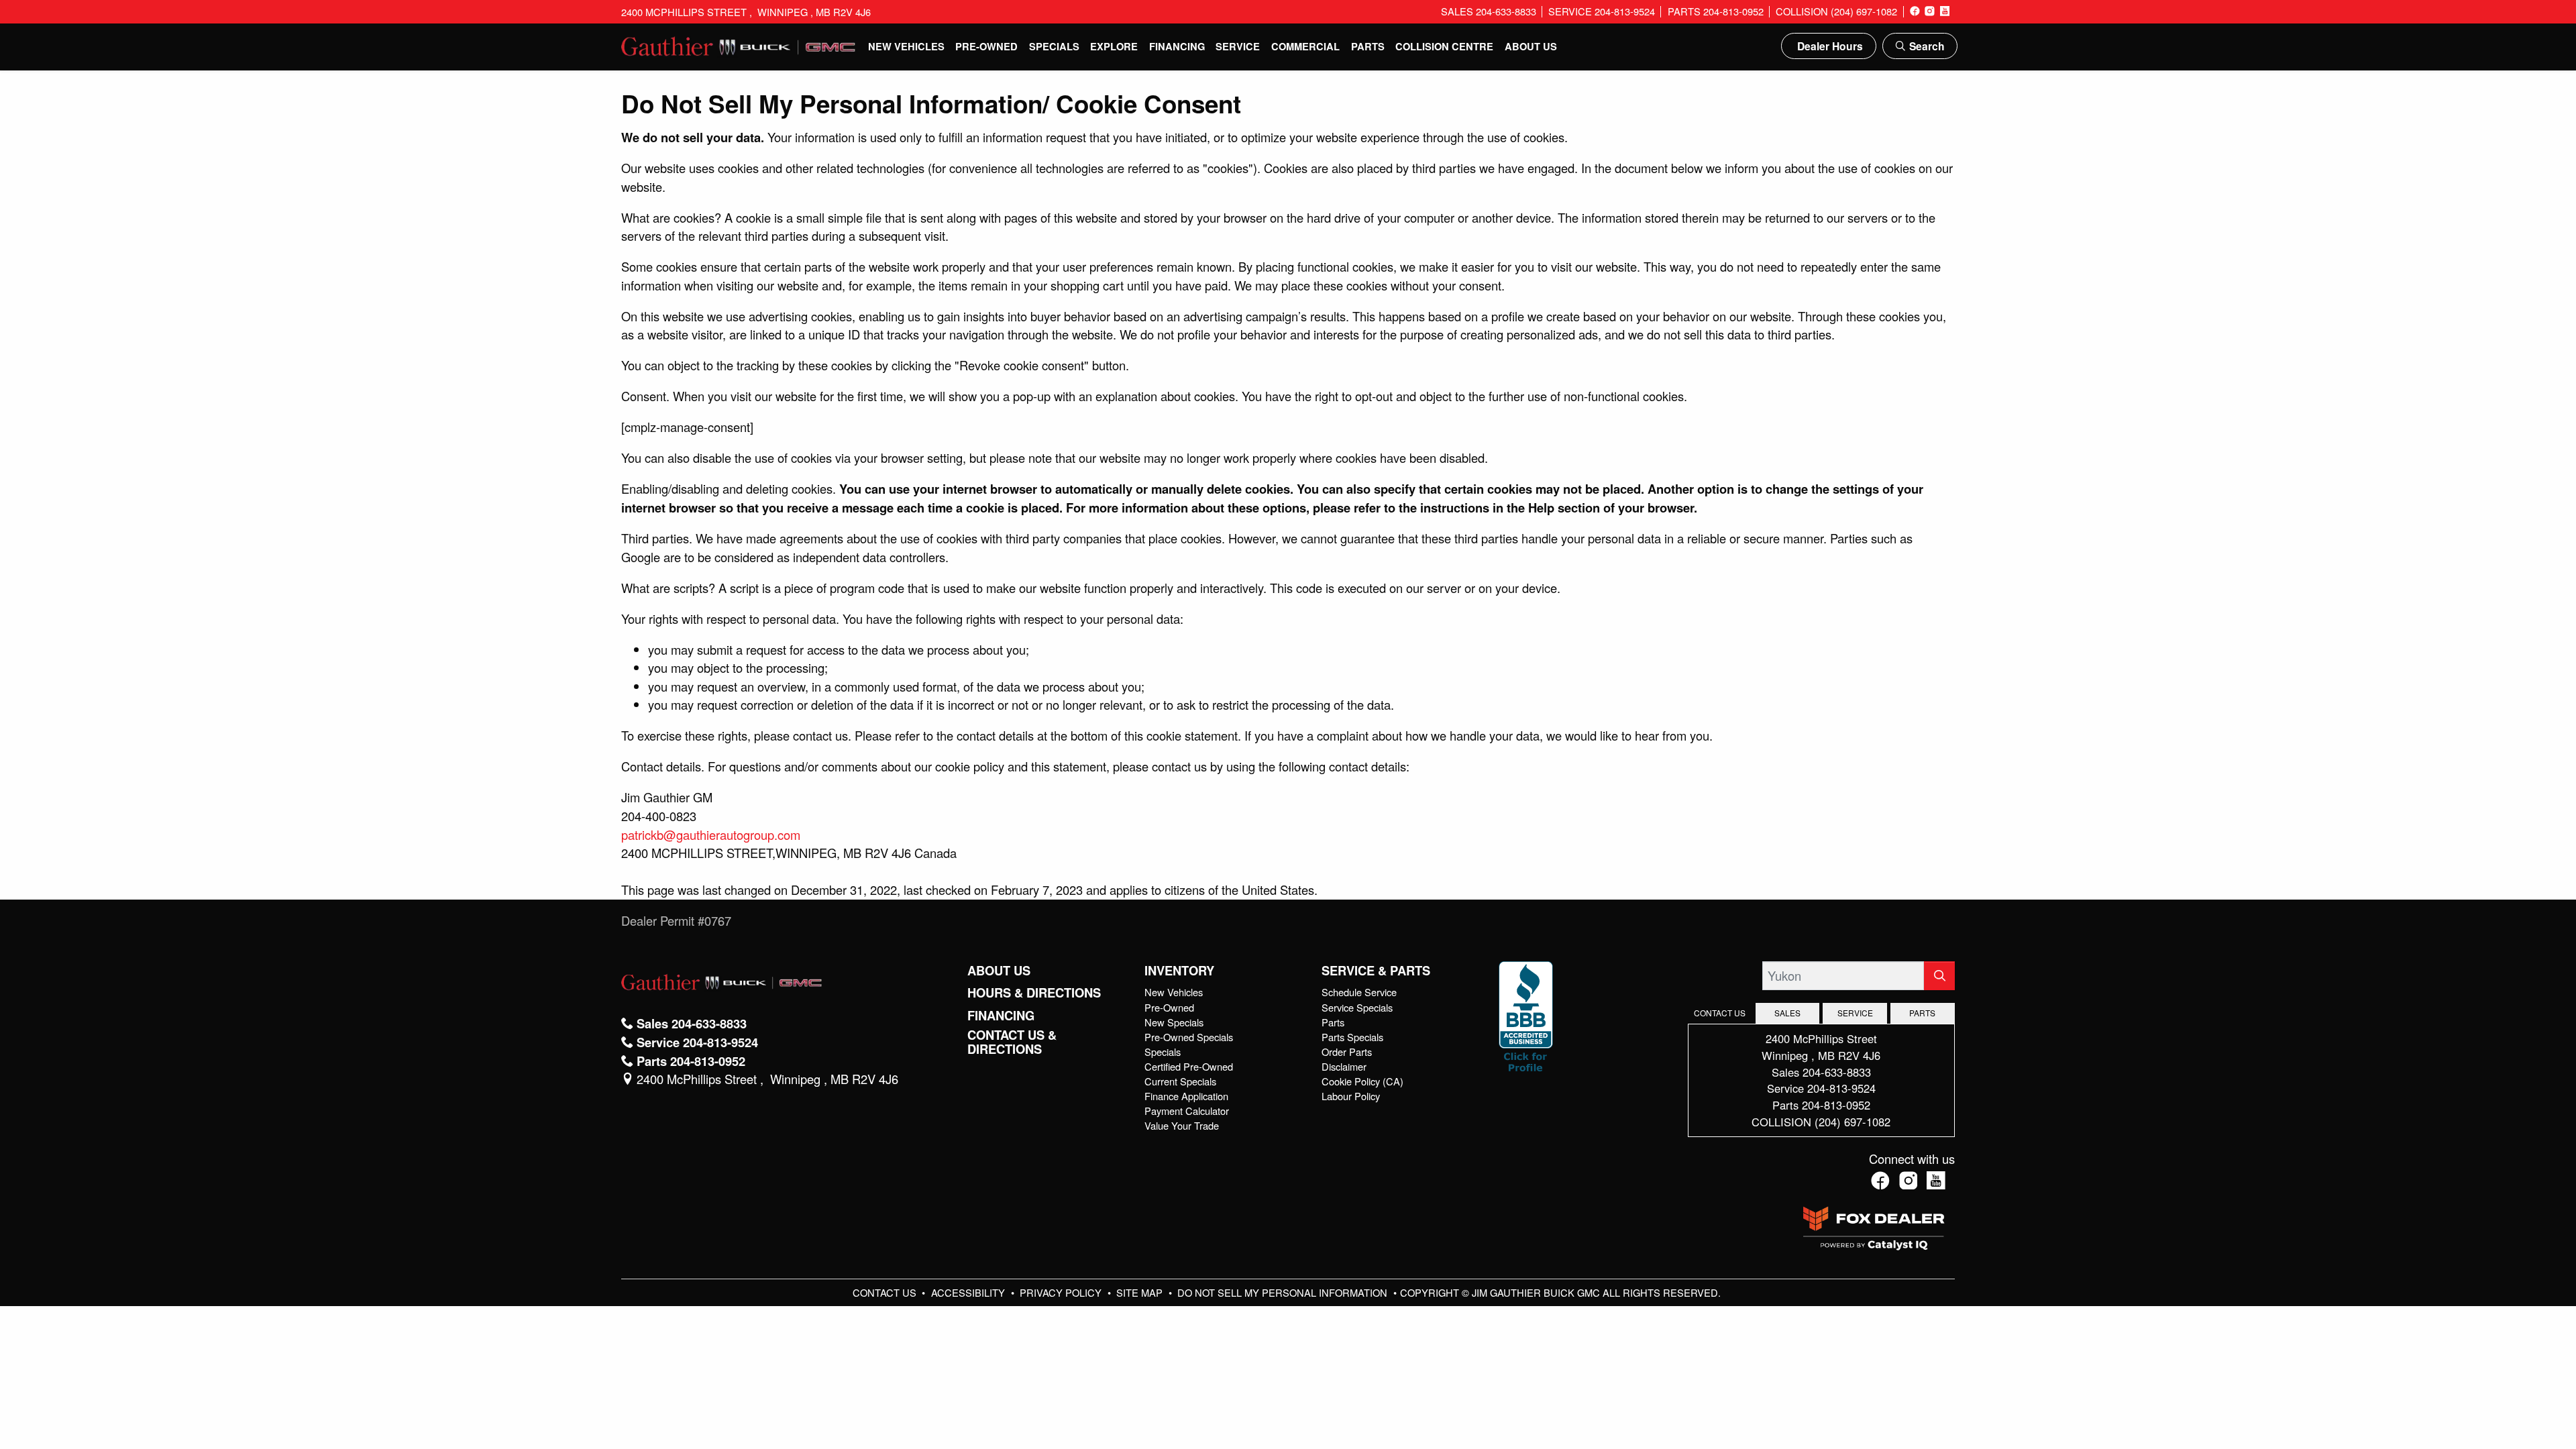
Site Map (1141, 1292)
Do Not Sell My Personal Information (1284, 1292)
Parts (1333, 1022)
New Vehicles (1174, 992)
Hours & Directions (1034, 993)
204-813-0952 (1836, 1105)
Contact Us (886, 1292)
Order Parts (1347, 1052)
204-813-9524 (1841, 1088)
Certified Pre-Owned (1189, 1066)
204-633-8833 (1837, 1072)
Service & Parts (1376, 971)
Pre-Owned (1169, 1007)
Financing (1001, 1016)
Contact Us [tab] (1720, 1013)
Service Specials (1357, 1007)
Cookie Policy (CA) (1362, 1081)
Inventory (1179, 971)
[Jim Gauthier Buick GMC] (739, 44)
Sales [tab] (1787, 1013)
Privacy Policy (1062, 1292)
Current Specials (1180, 1081)
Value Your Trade (1182, 1125)
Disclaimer (1344, 1066)
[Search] (1939, 976)
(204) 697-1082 (1853, 1122)
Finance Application (1186, 1096)
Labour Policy (1351, 1096)
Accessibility (969, 1292)
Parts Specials (1352, 1037)
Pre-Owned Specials (1189, 1037)
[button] (907, 46)
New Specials (1174, 1022)
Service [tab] (1855, 1013)
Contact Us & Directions (1012, 1042)
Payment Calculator (1187, 1111)
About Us (999, 971)
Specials (1163, 1052)
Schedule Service (1359, 992)
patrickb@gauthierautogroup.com (711, 835)
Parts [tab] (1922, 1013)
